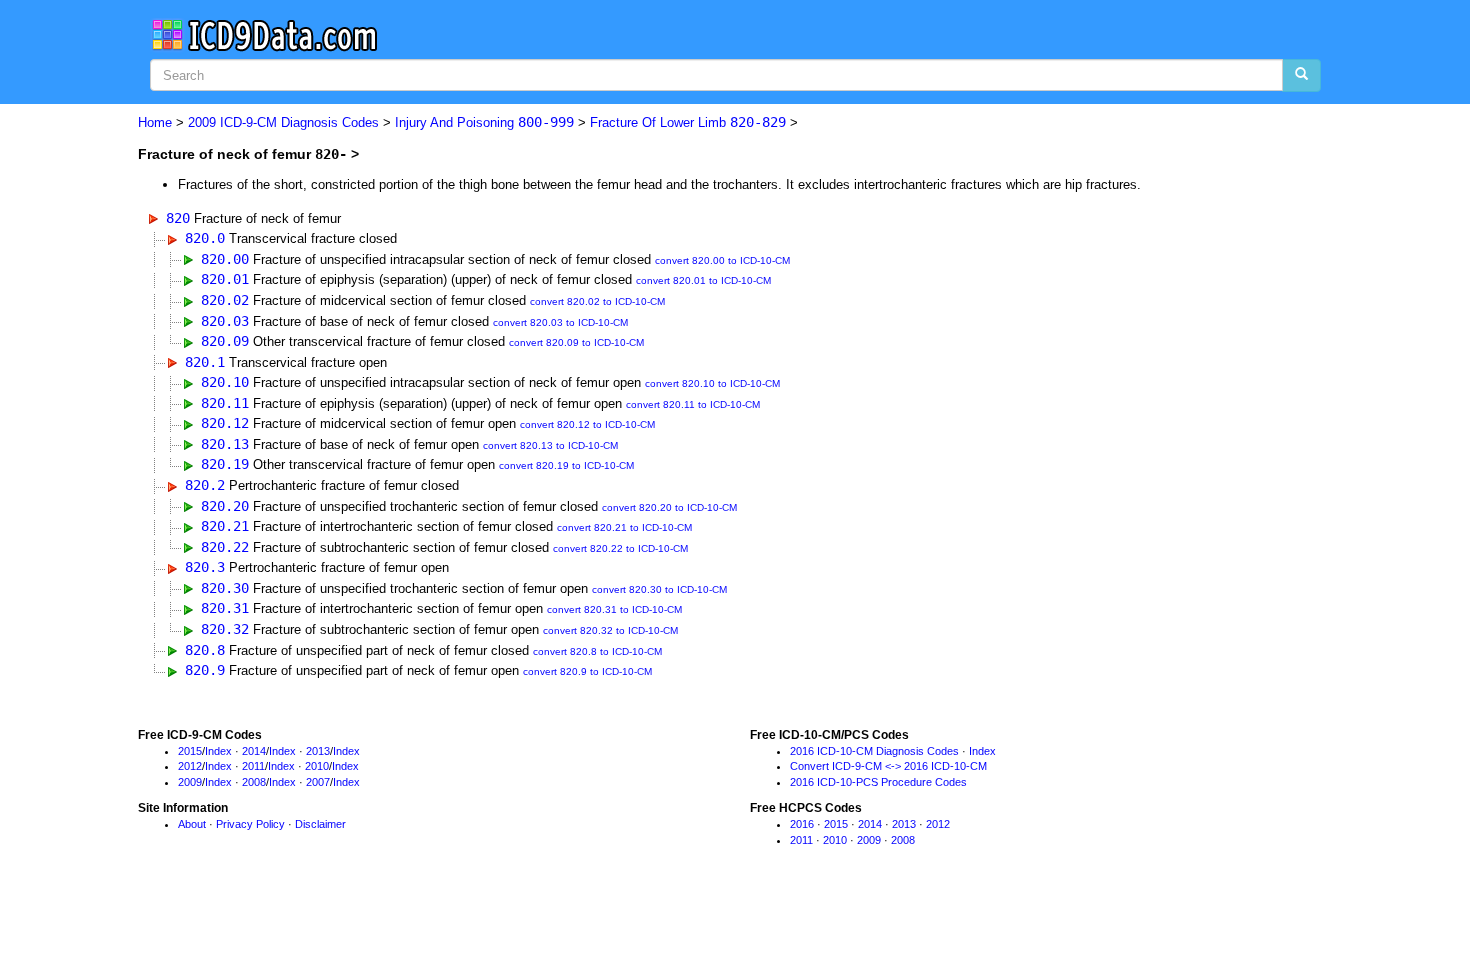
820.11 (225, 403)
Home (155, 122)
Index (218, 751)
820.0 (205, 238)
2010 (317, 766)
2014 (254, 751)
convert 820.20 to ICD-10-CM (669, 507)
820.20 (225, 506)
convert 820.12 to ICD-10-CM (587, 424)
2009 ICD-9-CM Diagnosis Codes (283, 122)
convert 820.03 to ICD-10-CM (560, 322)
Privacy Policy (250, 824)
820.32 (225, 629)
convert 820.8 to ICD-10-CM (597, 651)
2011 (253, 766)
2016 (802, 824)
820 (178, 218)
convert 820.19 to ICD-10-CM (566, 465)
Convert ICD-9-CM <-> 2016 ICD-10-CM (888, 766)
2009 (190, 782)
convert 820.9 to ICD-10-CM (587, 671)
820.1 (205, 362)
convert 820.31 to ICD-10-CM (614, 609)
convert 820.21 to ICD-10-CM (624, 527)
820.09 (225, 341)
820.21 (225, 526)
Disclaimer (320, 824)
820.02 (225, 300)
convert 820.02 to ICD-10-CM (597, 301)
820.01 (225, 279)
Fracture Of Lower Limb (688, 122)
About (192, 824)
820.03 (225, 321)
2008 (254, 782)
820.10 (225, 382)
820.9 (205, 670)
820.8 (205, 650)
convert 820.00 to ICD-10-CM (722, 260)
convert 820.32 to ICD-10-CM (610, 630)
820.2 (205, 485)
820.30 (225, 588)
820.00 (225, 259)
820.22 (225, 547)
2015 (190, 751)
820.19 (225, 464)
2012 (190, 766)
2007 (318, 782)
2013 (318, 751)
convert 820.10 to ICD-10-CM (712, 383)
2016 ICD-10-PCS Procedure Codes (878, 782)
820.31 (225, 608)
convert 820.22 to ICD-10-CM (620, 548)
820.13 (225, 444)
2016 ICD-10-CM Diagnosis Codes (874, 751)
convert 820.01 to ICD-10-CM (703, 280)
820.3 (205, 567)
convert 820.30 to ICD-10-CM (659, 589)
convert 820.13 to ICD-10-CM (550, 445)
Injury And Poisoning (484, 122)
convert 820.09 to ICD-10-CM (576, 342)
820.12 (225, 423)
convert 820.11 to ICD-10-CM (693, 404)
